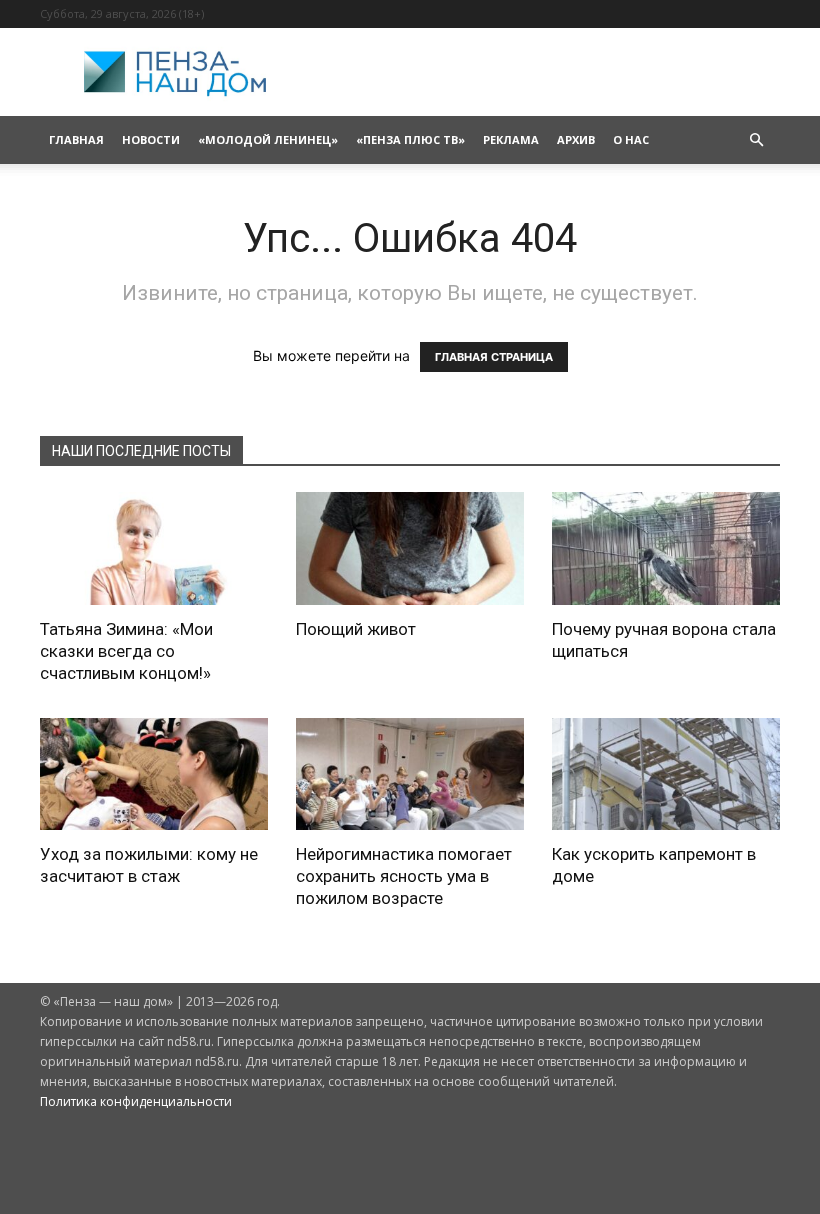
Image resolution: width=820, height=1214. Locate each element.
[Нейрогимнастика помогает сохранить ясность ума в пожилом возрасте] (410, 774)
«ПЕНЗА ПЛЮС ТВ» (410, 139)
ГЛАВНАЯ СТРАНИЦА (494, 357)
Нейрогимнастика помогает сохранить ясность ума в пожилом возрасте (404, 876)
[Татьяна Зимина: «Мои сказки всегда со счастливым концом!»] (154, 548)
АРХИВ (576, 139)
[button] (756, 140)
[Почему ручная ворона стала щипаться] (666, 548)
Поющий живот (356, 629)
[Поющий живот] (410, 548)
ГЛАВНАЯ (76, 139)
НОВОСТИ (151, 139)
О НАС (631, 139)
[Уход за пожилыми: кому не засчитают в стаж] (154, 774)
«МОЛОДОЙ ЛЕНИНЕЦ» (268, 139)
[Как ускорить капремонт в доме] (666, 774)
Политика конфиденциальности (136, 1101)
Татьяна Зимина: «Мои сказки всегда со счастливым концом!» (126, 651)
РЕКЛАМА (511, 139)
